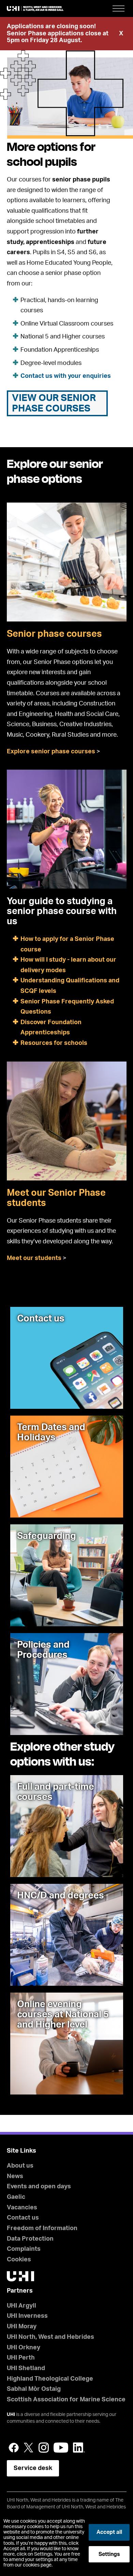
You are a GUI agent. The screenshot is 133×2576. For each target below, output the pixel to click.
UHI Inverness (27, 2316)
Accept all (109, 2532)
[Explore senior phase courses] (67, 562)
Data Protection (30, 2239)
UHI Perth (21, 2358)
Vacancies (22, 2208)
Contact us (23, 2218)
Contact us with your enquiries (66, 376)
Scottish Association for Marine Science (66, 2400)
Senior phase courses (54, 634)
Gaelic (16, 2197)
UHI (11, 2415)
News (15, 2176)
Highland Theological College (50, 2379)
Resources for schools (54, 1043)
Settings (109, 2554)
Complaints (24, 2249)
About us (20, 2166)
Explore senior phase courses (51, 752)
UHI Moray (22, 2327)
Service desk (33, 2468)
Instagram (44, 2448)
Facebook (14, 2448)
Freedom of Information (42, 2228)
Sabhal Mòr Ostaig (34, 2389)
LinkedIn (79, 2448)
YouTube (61, 2448)
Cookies (19, 2260)
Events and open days (39, 2187)
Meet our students (34, 1258)
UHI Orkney (24, 2348)
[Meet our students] (67, 1121)
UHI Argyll (21, 2306)
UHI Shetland (26, 2368)
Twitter (29, 2448)
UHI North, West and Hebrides (50, 2337)
